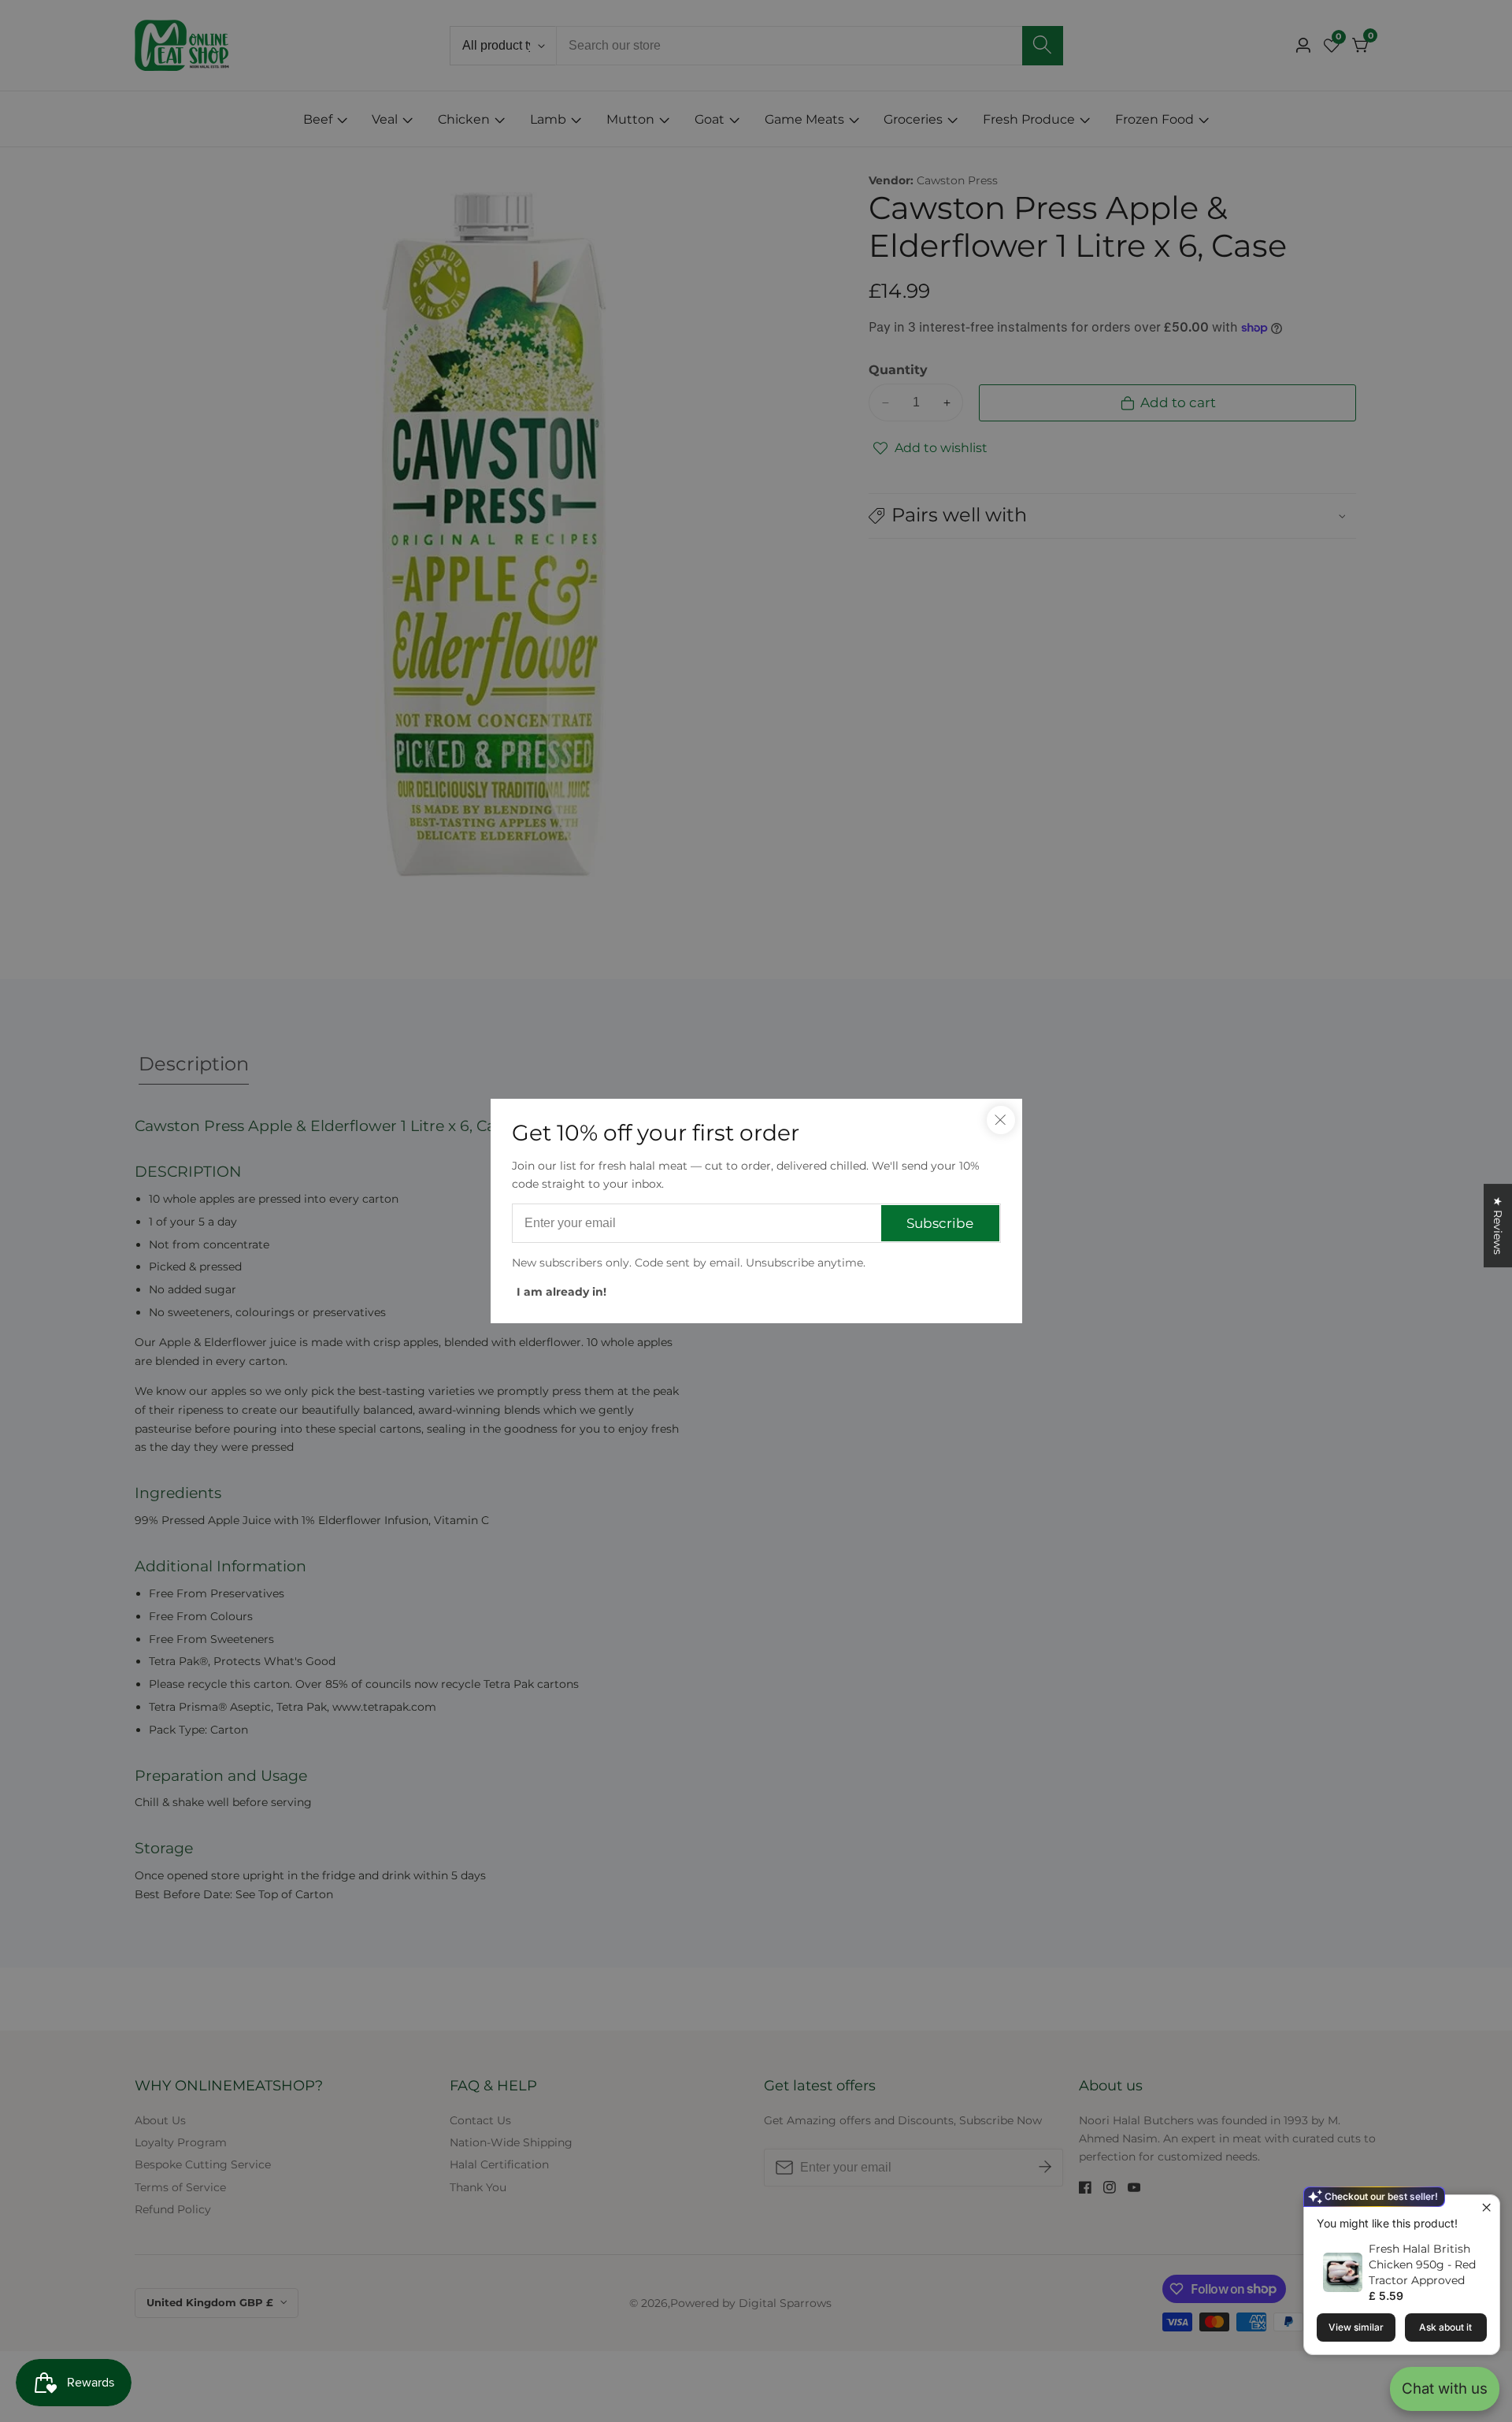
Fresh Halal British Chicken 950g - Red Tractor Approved (1422, 2264)
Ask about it (1445, 2327)
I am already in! (561, 1292)
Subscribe (940, 1223)
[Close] (1001, 1120)
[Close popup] (1486, 2209)
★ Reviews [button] (1498, 1226)
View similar (1356, 2327)
